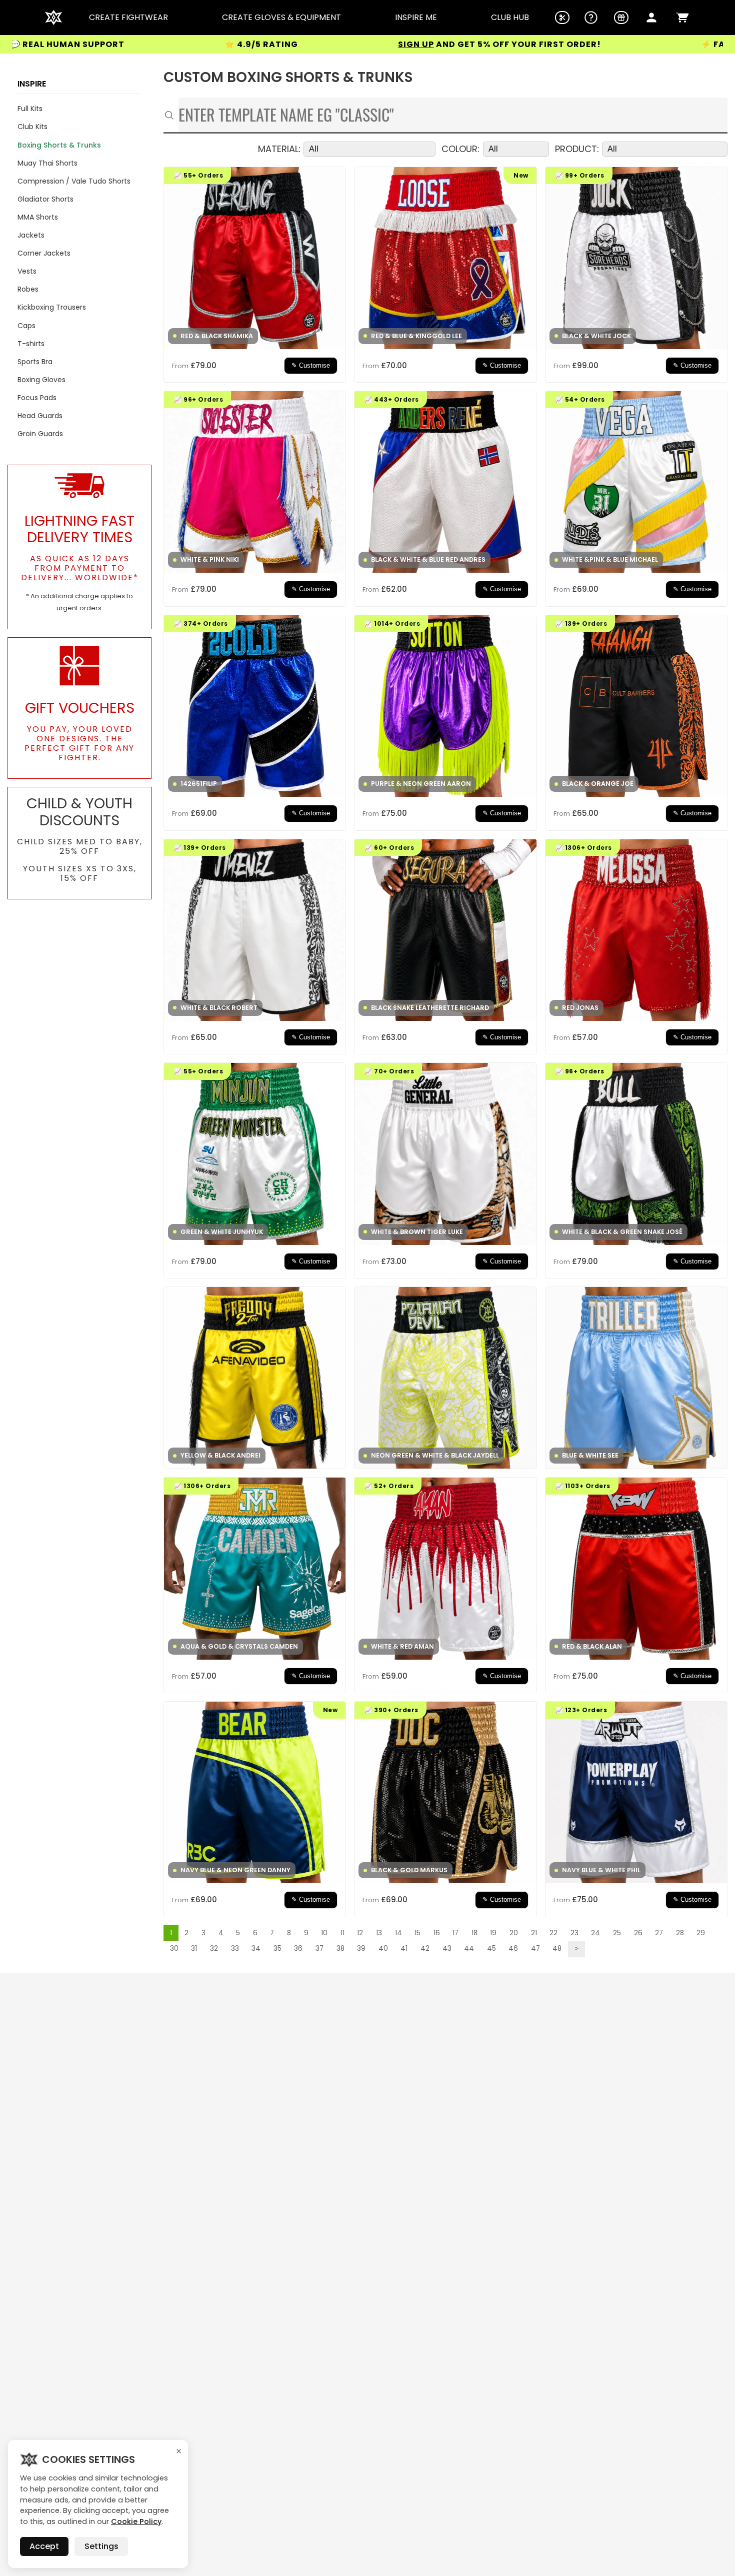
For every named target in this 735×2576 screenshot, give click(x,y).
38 (340, 1949)
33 (235, 1949)
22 (553, 1933)
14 (398, 1933)
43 (447, 1949)
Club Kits (32, 127)
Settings (101, 2546)
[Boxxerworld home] (53, 18)
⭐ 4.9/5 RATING (117, 44)
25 (617, 1933)
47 (535, 1949)
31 (194, 1949)
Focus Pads (37, 398)
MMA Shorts (38, 217)
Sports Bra (35, 362)
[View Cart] (682, 18)
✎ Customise (311, 366)
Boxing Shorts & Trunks (59, 145)
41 (404, 1949)
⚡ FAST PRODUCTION (606, 45)
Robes (28, 289)
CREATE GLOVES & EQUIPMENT (281, 18)
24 (595, 1933)
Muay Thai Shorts (47, 163)
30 (174, 1949)
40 (383, 1949)
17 (455, 1933)
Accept (44, 2546)
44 (469, 1949)
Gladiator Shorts (45, 199)
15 (417, 1933)
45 (491, 1949)
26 (638, 1933)
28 (680, 1933)
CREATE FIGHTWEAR (128, 18)
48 (557, 1949)
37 (319, 1949)
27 (659, 1933)
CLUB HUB (510, 18)
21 (534, 1933)
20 (514, 1933)
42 (425, 1949)
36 (298, 1949)
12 (360, 1933)
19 (493, 1933)
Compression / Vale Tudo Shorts (74, 181)
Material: (279, 149)
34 (256, 1949)
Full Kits (30, 109)
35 (277, 1949)
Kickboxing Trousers (52, 307)
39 (361, 1949)
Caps (26, 326)
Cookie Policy (136, 2521)
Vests (27, 271)
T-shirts (31, 344)
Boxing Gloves (41, 380)
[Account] (651, 18)
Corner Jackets (44, 253)
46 (513, 1949)
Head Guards (40, 416)
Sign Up (271, 44)
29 (701, 1933)
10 (324, 1933)
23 (574, 1933)
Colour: (460, 149)
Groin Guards (40, 434)
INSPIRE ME (416, 18)
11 (342, 1933)
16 (437, 1933)
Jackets (31, 235)
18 (474, 1933)
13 (379, 1933)
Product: (577, 149)
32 (214, 1949)
